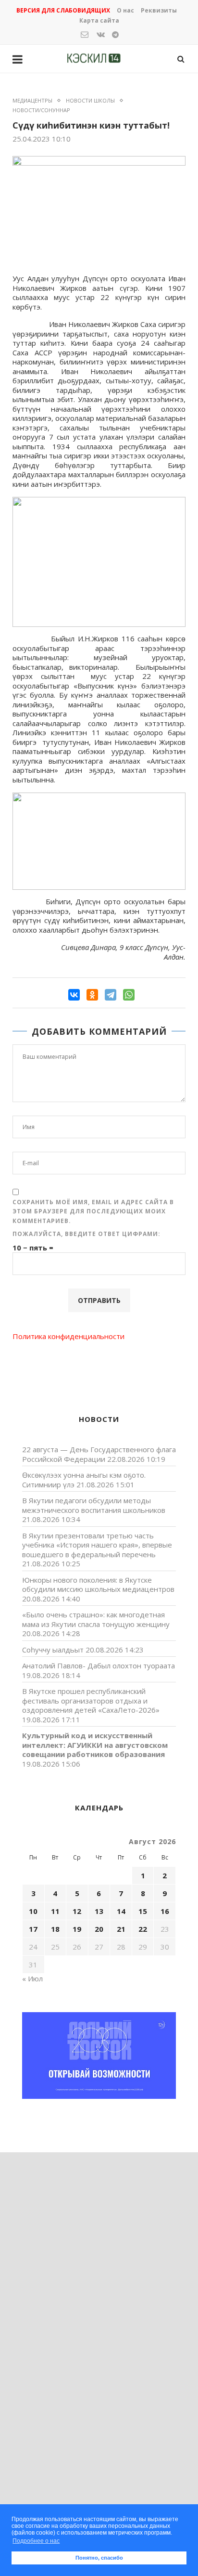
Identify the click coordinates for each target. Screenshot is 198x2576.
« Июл (32, 1978)
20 (99, 1929)
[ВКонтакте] (74, 995)
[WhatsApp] (129, 995)
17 (33, 1929)
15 (143, 1911)
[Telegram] (111, 995)
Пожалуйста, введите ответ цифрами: (87, 1234)
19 (77, 1929)
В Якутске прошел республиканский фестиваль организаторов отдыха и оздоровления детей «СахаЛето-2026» (91, 1700)
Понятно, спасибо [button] (99, 2558)
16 (165, 1911)
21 (121, 1929)
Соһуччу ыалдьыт (53, 1650)
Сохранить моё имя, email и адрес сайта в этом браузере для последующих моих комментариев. (93, 1211)
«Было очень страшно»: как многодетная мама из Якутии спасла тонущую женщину (96, 1619)
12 (77, 1911)
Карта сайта (99, 20)
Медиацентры (32, 100)
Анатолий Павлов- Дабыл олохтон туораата (99, 1665)
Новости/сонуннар (41, 110)
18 (55, 1929)
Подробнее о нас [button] (36, 2541)
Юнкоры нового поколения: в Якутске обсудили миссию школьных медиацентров (98, 1585)
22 (143, 1929)
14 (121, 1911)
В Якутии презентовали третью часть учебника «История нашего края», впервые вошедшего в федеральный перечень (97, 1545)
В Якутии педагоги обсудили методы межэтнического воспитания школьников (94, 1505)
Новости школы (90, 100)
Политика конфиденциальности (68, 1336)
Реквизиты (159, 10)
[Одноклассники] (92, 995)
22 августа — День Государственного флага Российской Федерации (99, 1454)
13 (99, 1911)
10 (33, 1911)
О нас (125, 10)
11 (55, 1911)
